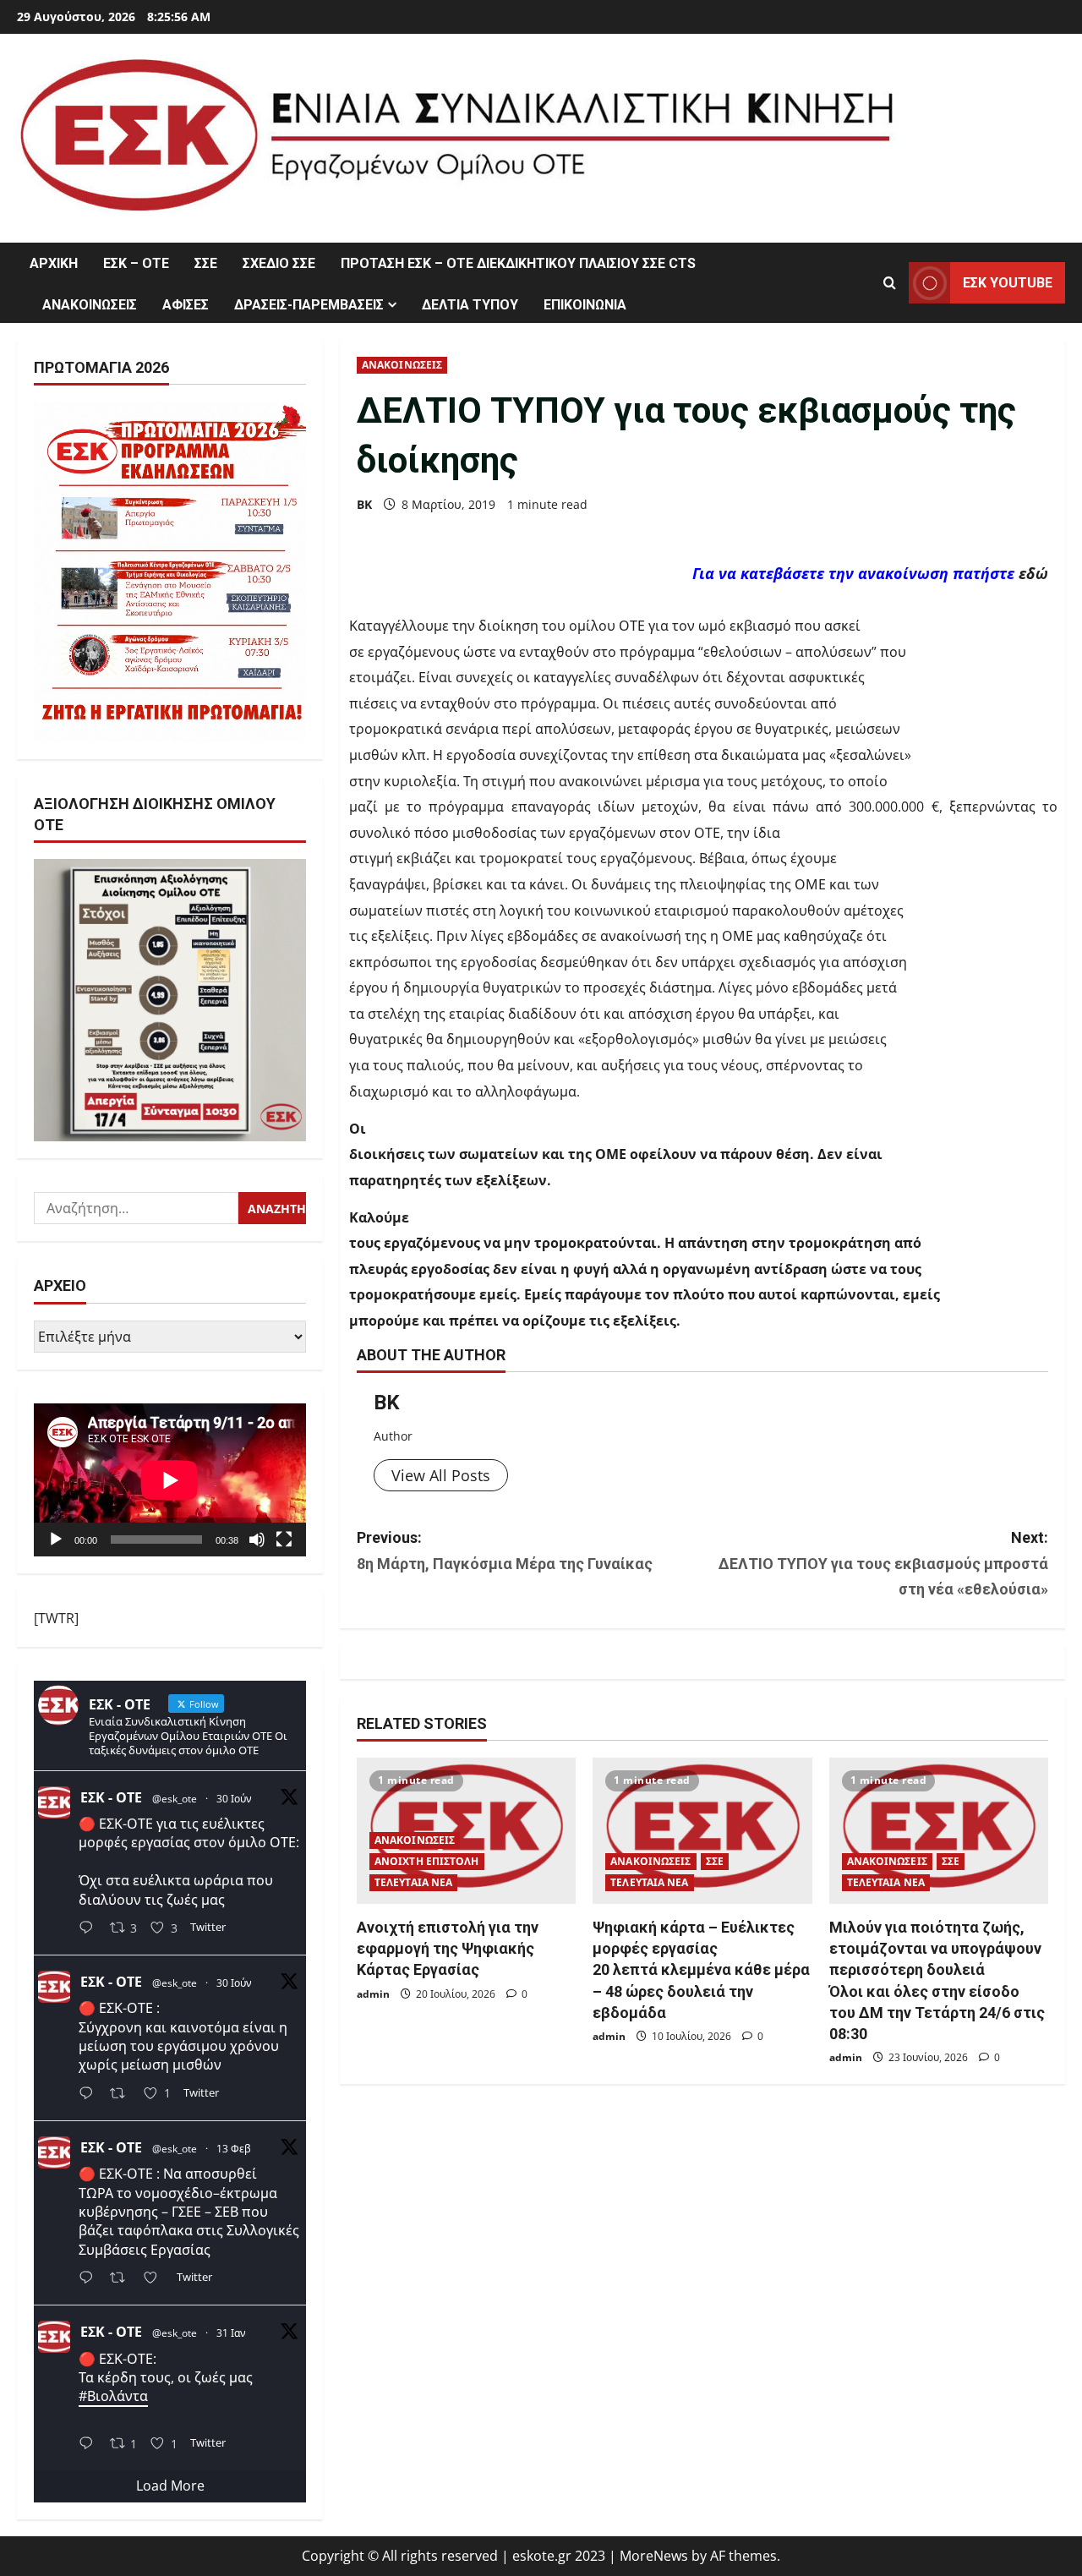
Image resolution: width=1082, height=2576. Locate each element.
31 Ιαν (231, 2333)
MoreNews (654, 2556)
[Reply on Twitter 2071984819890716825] (90, 1929)
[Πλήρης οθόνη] (284, 1540)
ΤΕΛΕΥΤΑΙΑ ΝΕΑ (413, 1882)
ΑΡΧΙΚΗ (54, 263)
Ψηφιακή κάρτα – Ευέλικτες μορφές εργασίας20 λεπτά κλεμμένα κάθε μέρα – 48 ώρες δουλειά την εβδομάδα (701, 1970)
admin (373, 1994)
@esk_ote (175, 1799)
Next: (883, 1563)
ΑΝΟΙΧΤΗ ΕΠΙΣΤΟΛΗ (427, 1861)
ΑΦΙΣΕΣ (186, 305)
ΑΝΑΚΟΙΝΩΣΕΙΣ (90, 305)
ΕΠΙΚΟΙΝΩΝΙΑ (585, 305)
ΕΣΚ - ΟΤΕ (111, 1797)
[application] (170, 1480)
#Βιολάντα (113, 2396)
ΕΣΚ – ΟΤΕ (136, 263)
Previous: (505, 1551)
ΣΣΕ (206, 263)
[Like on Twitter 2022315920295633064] (156, 2279)
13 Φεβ (234, 2149)
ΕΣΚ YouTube (1008, 283)
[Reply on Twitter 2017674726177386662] (90, 2445)
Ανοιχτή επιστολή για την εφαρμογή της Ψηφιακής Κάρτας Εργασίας (448, 1948)
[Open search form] (890, 283)
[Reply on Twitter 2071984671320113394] (90, 2095)
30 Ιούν (234, 1799)
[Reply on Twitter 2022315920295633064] (90, 2279)
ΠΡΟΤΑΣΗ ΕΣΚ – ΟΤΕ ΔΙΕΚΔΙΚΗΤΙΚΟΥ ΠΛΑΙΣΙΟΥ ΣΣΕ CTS (518, 263)
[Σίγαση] (257, 1540)
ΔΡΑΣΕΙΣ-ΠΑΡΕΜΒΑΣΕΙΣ (309, 305)
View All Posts (441, 1475)
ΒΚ (364, 504)
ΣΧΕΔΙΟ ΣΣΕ (279, 263)
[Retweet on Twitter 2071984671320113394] (123, 2095)
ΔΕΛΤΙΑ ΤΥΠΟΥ (470, 305)
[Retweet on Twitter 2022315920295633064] (123, 2279)
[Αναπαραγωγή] (56, 1540)
